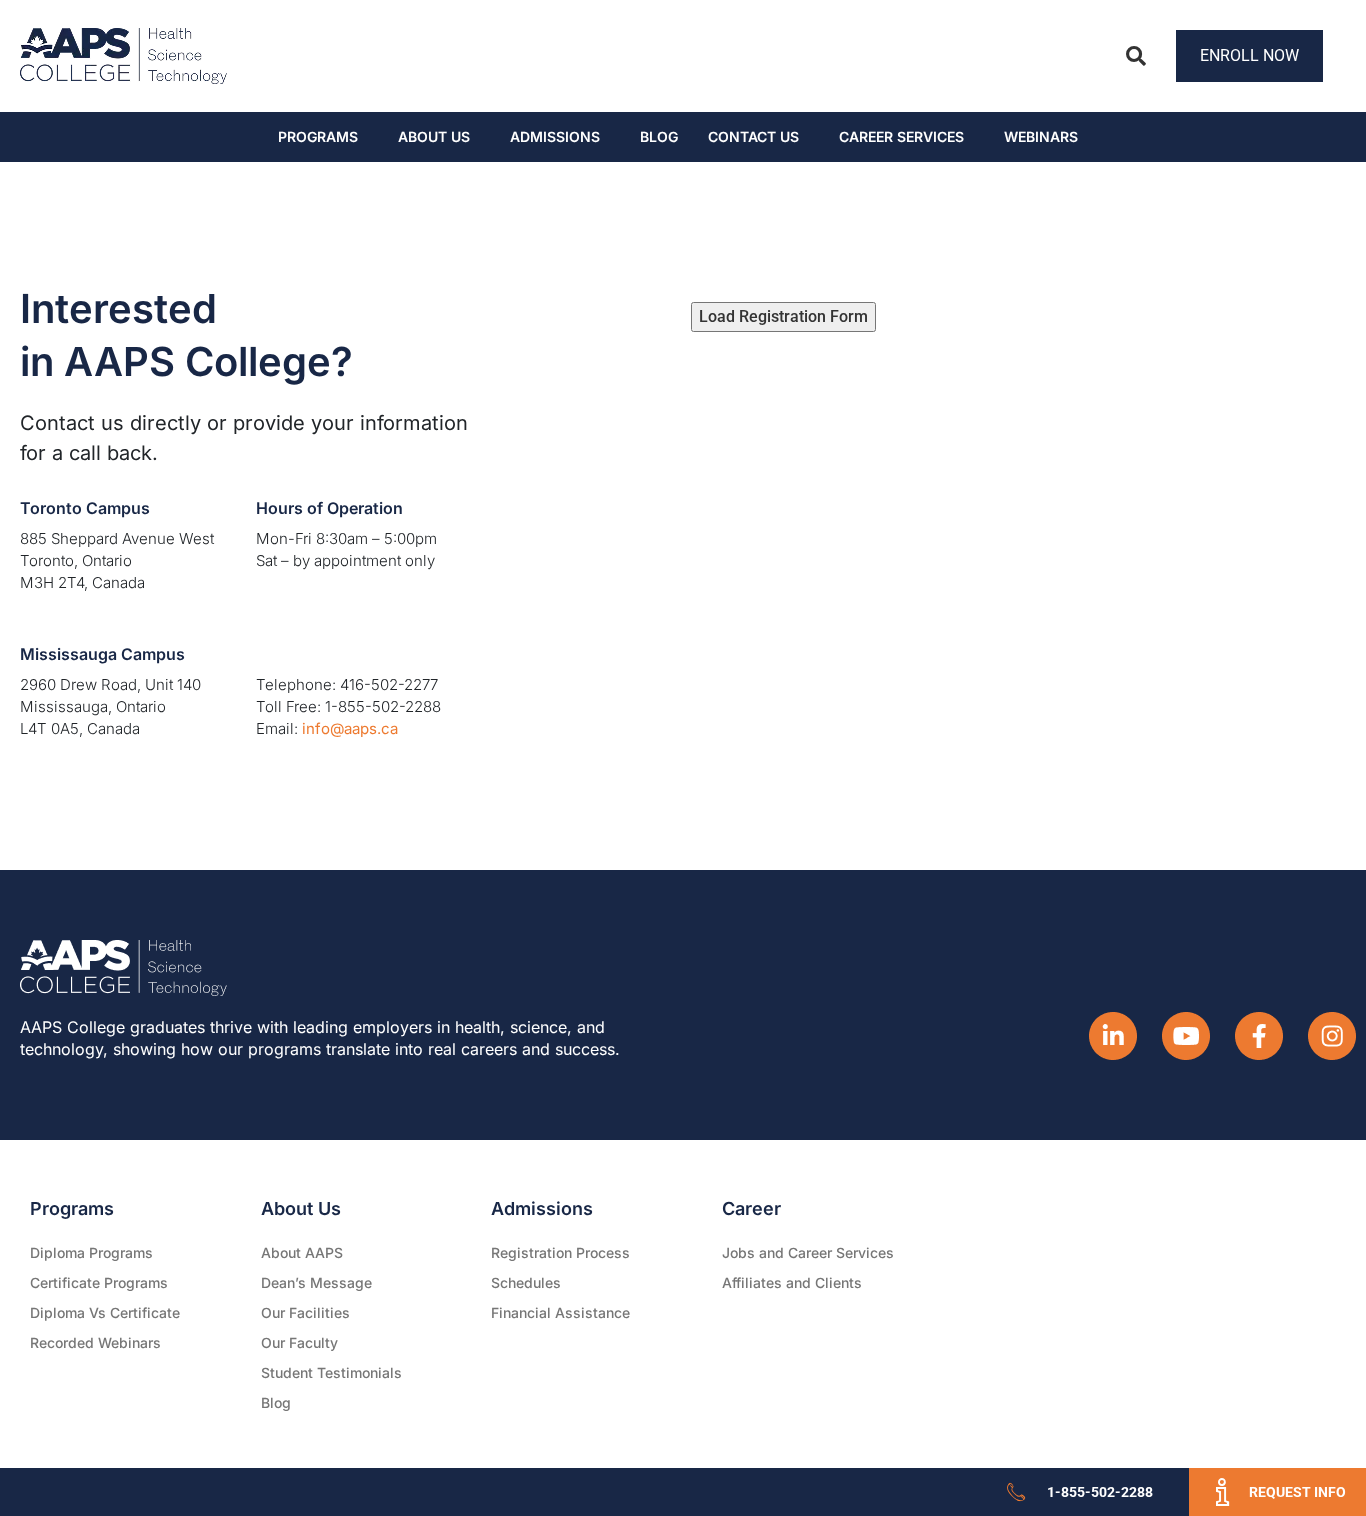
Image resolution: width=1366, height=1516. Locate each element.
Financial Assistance (560, 1312)
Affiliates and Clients (792, 1282)
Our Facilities (305, 1312)
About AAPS (302, 1252)
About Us (434, 136)
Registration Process (560, 1252)
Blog (659, 136)
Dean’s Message (316, 1282)
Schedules (526, 1282)
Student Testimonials (331, 1372)
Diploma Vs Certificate (105, 1312)
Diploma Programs (91, 1252)
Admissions (555, 136)
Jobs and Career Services (808, 1252)
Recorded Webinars (95, 1342)
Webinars (1041, 136)
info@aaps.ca (350, 728)
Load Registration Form (783, 316)
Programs (318, 136)
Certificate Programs (99, 1282)
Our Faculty (299, 1342)
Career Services (901, 136)
